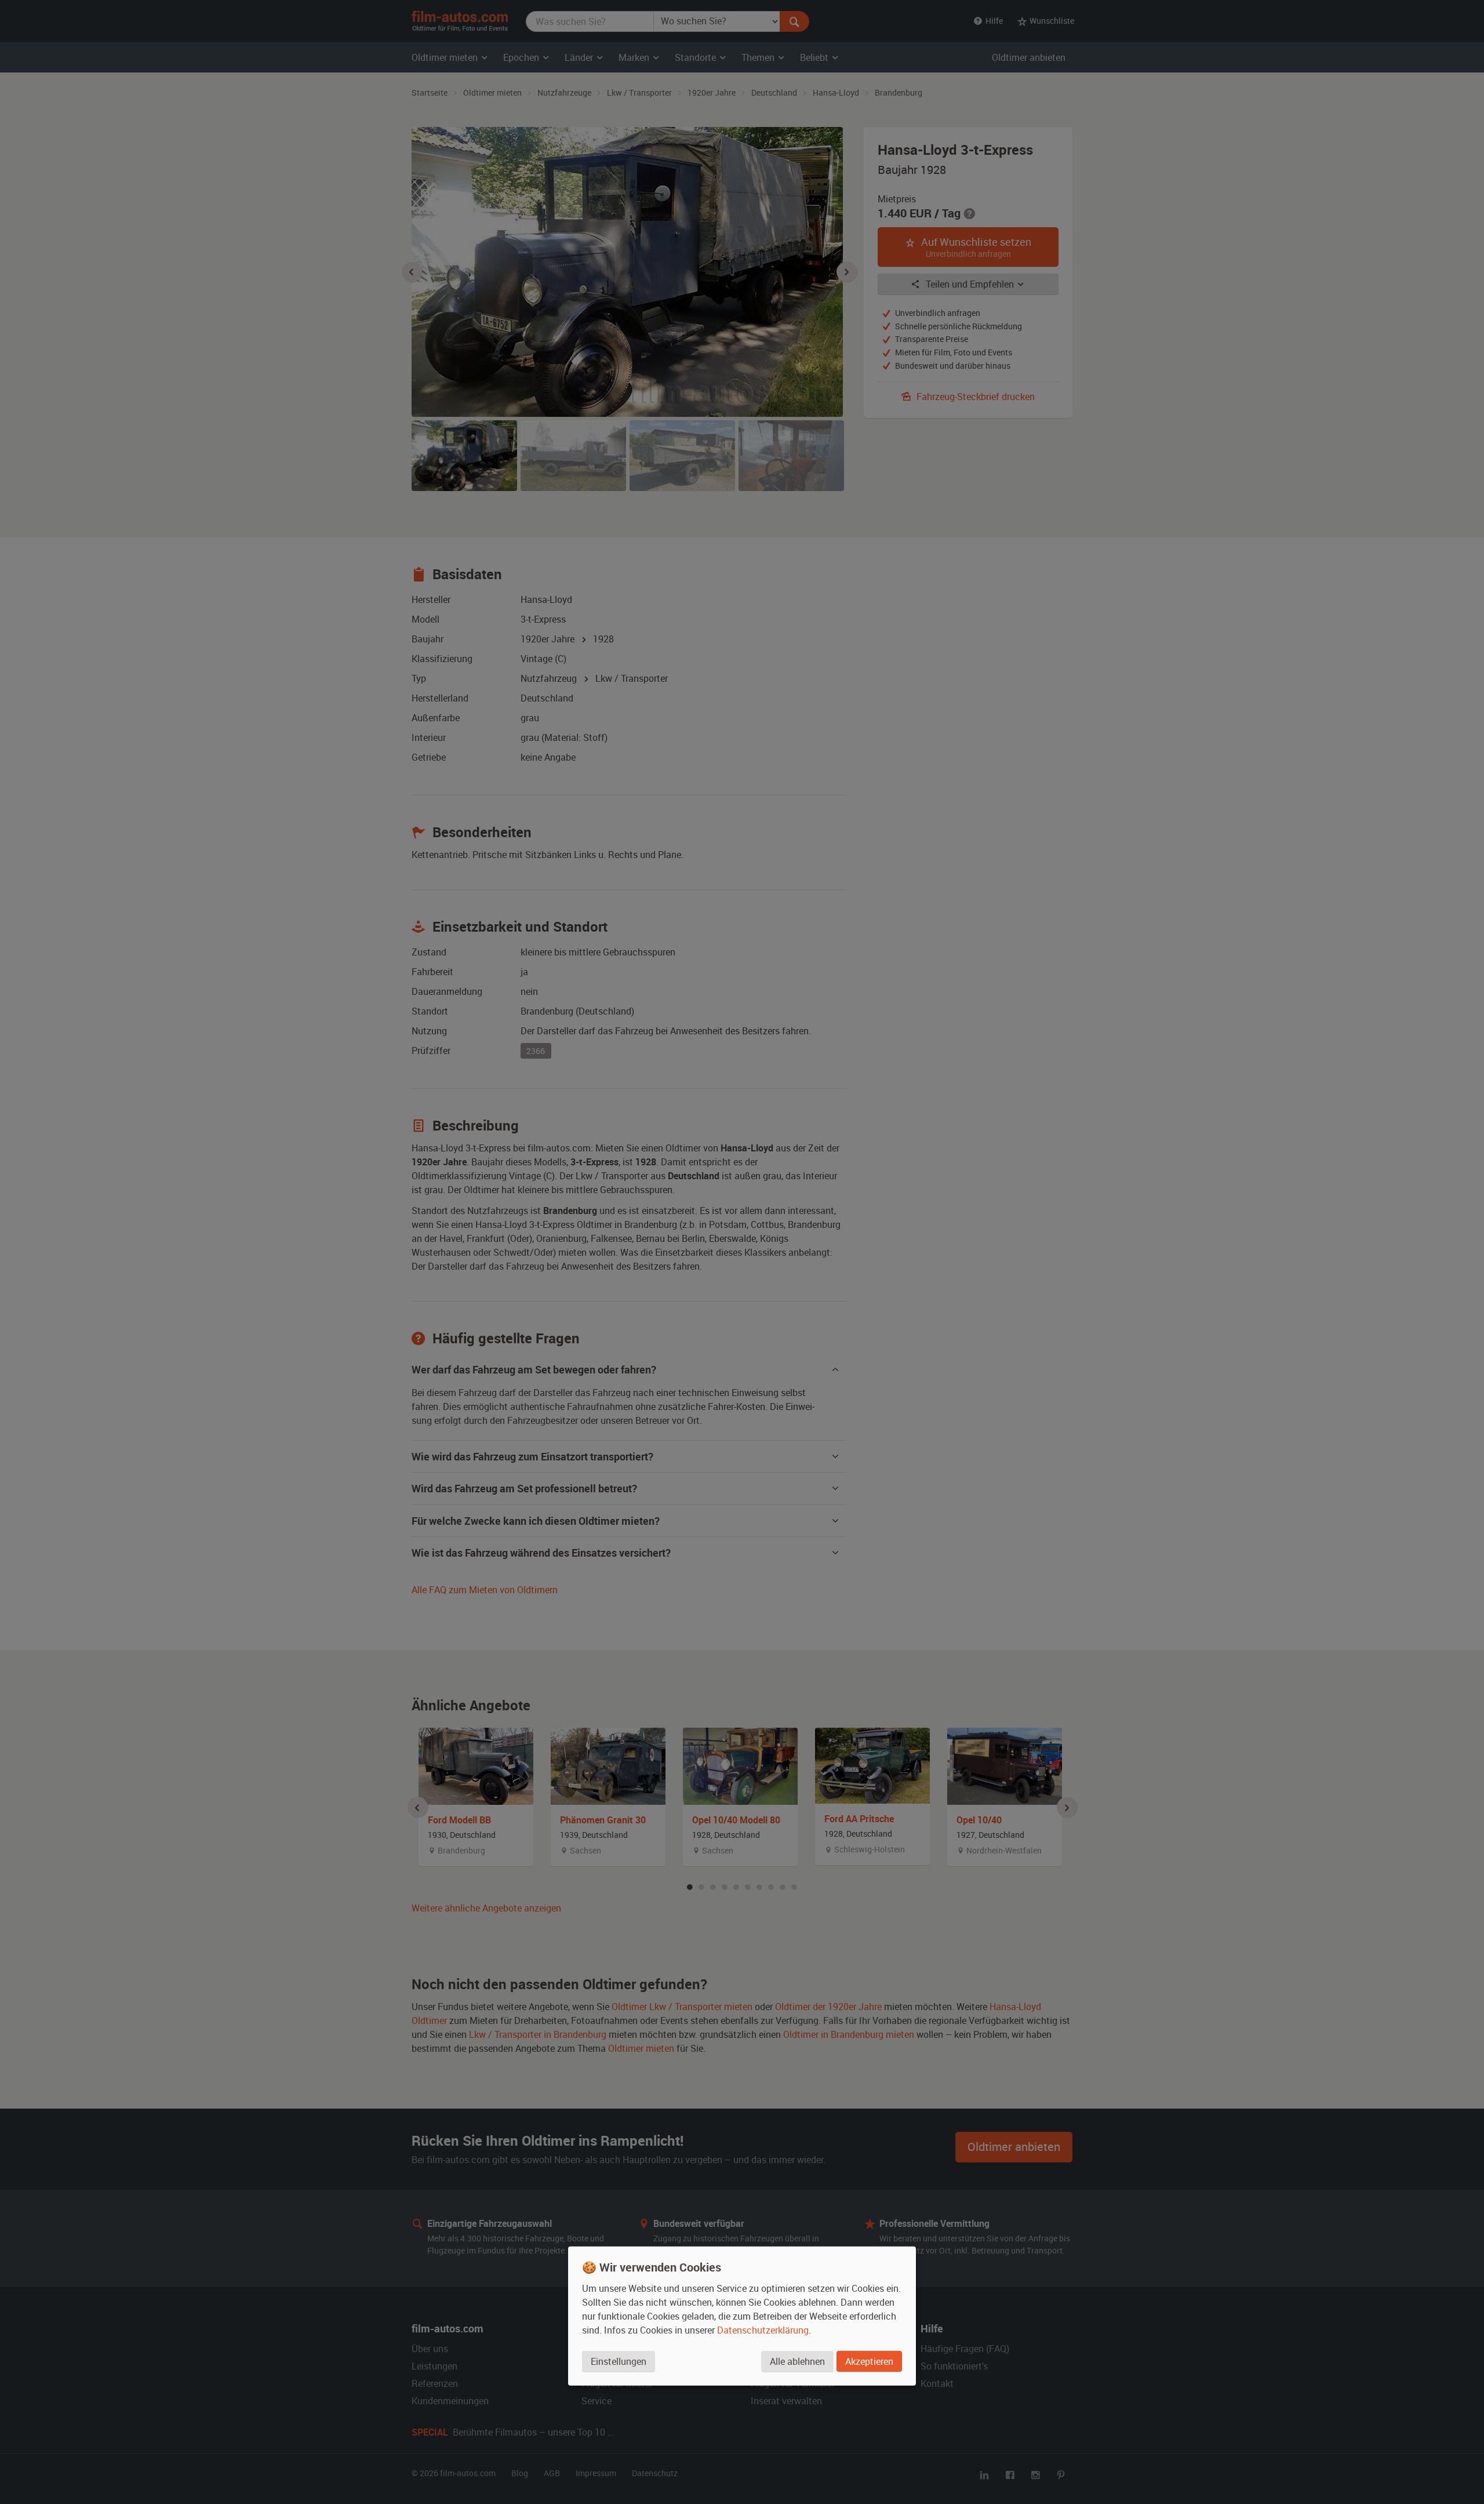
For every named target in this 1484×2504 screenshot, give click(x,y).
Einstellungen (619, 2361)
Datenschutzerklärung (763, 2330)
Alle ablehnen (797, 2361)
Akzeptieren (869, 2361)
